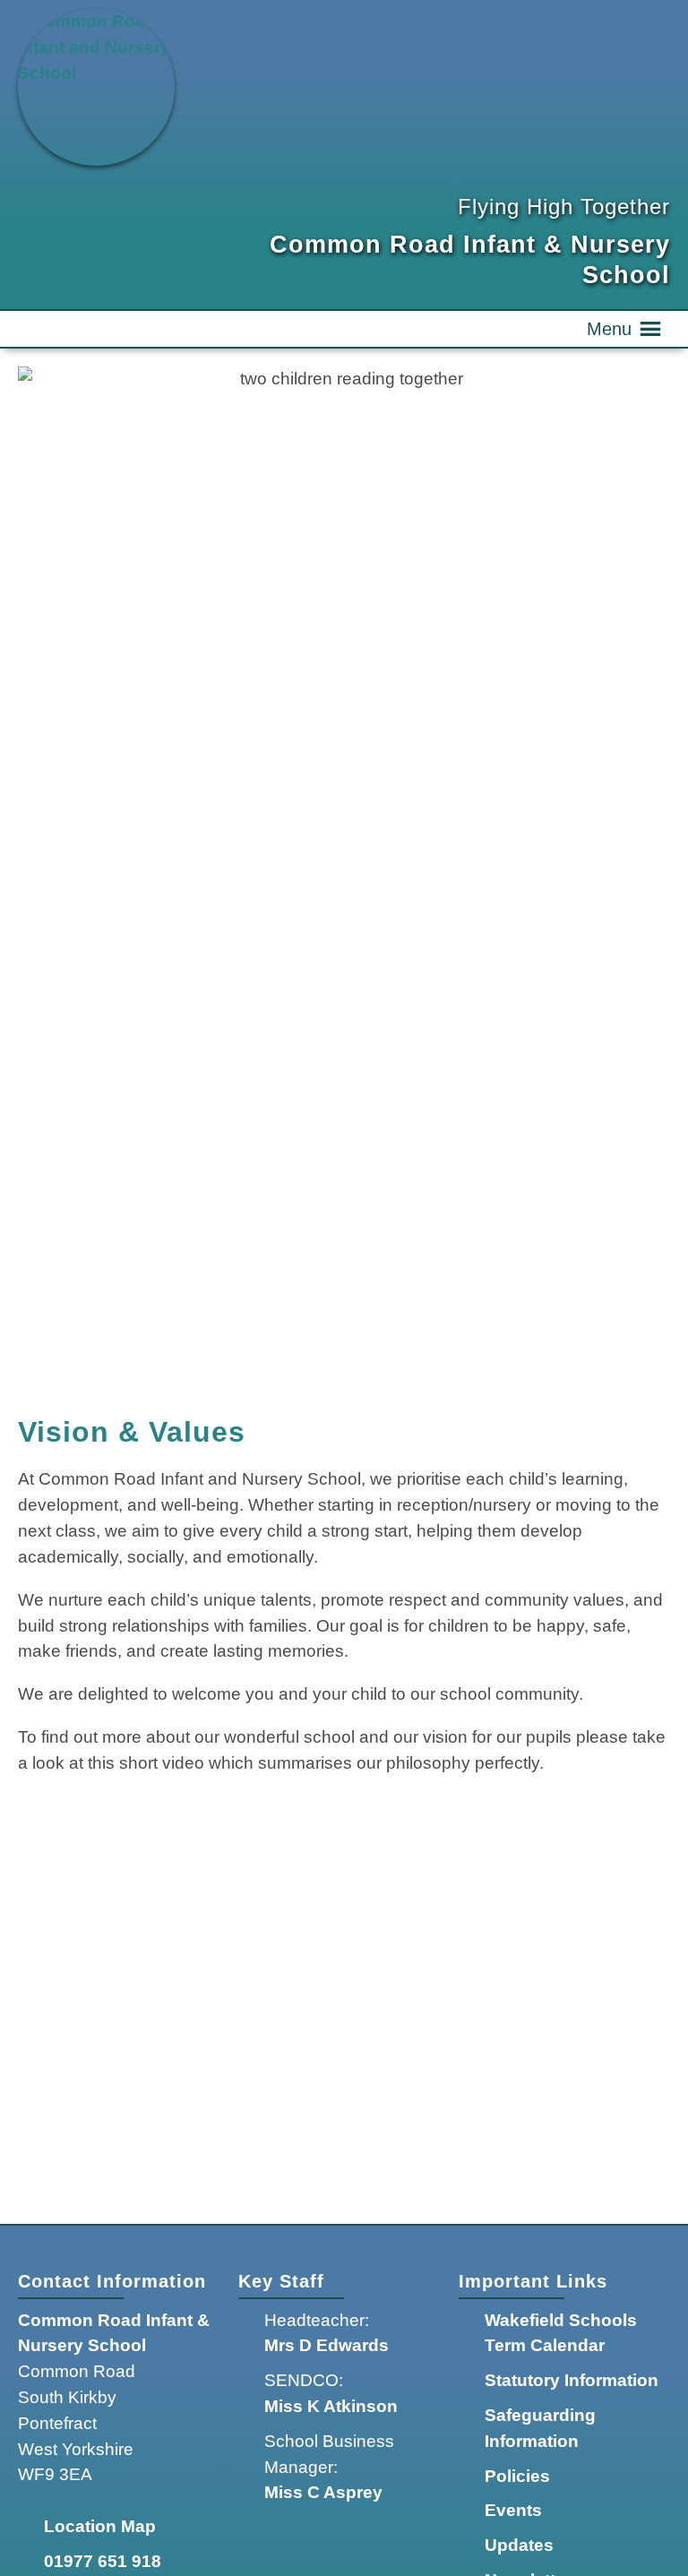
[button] (609, 329)
